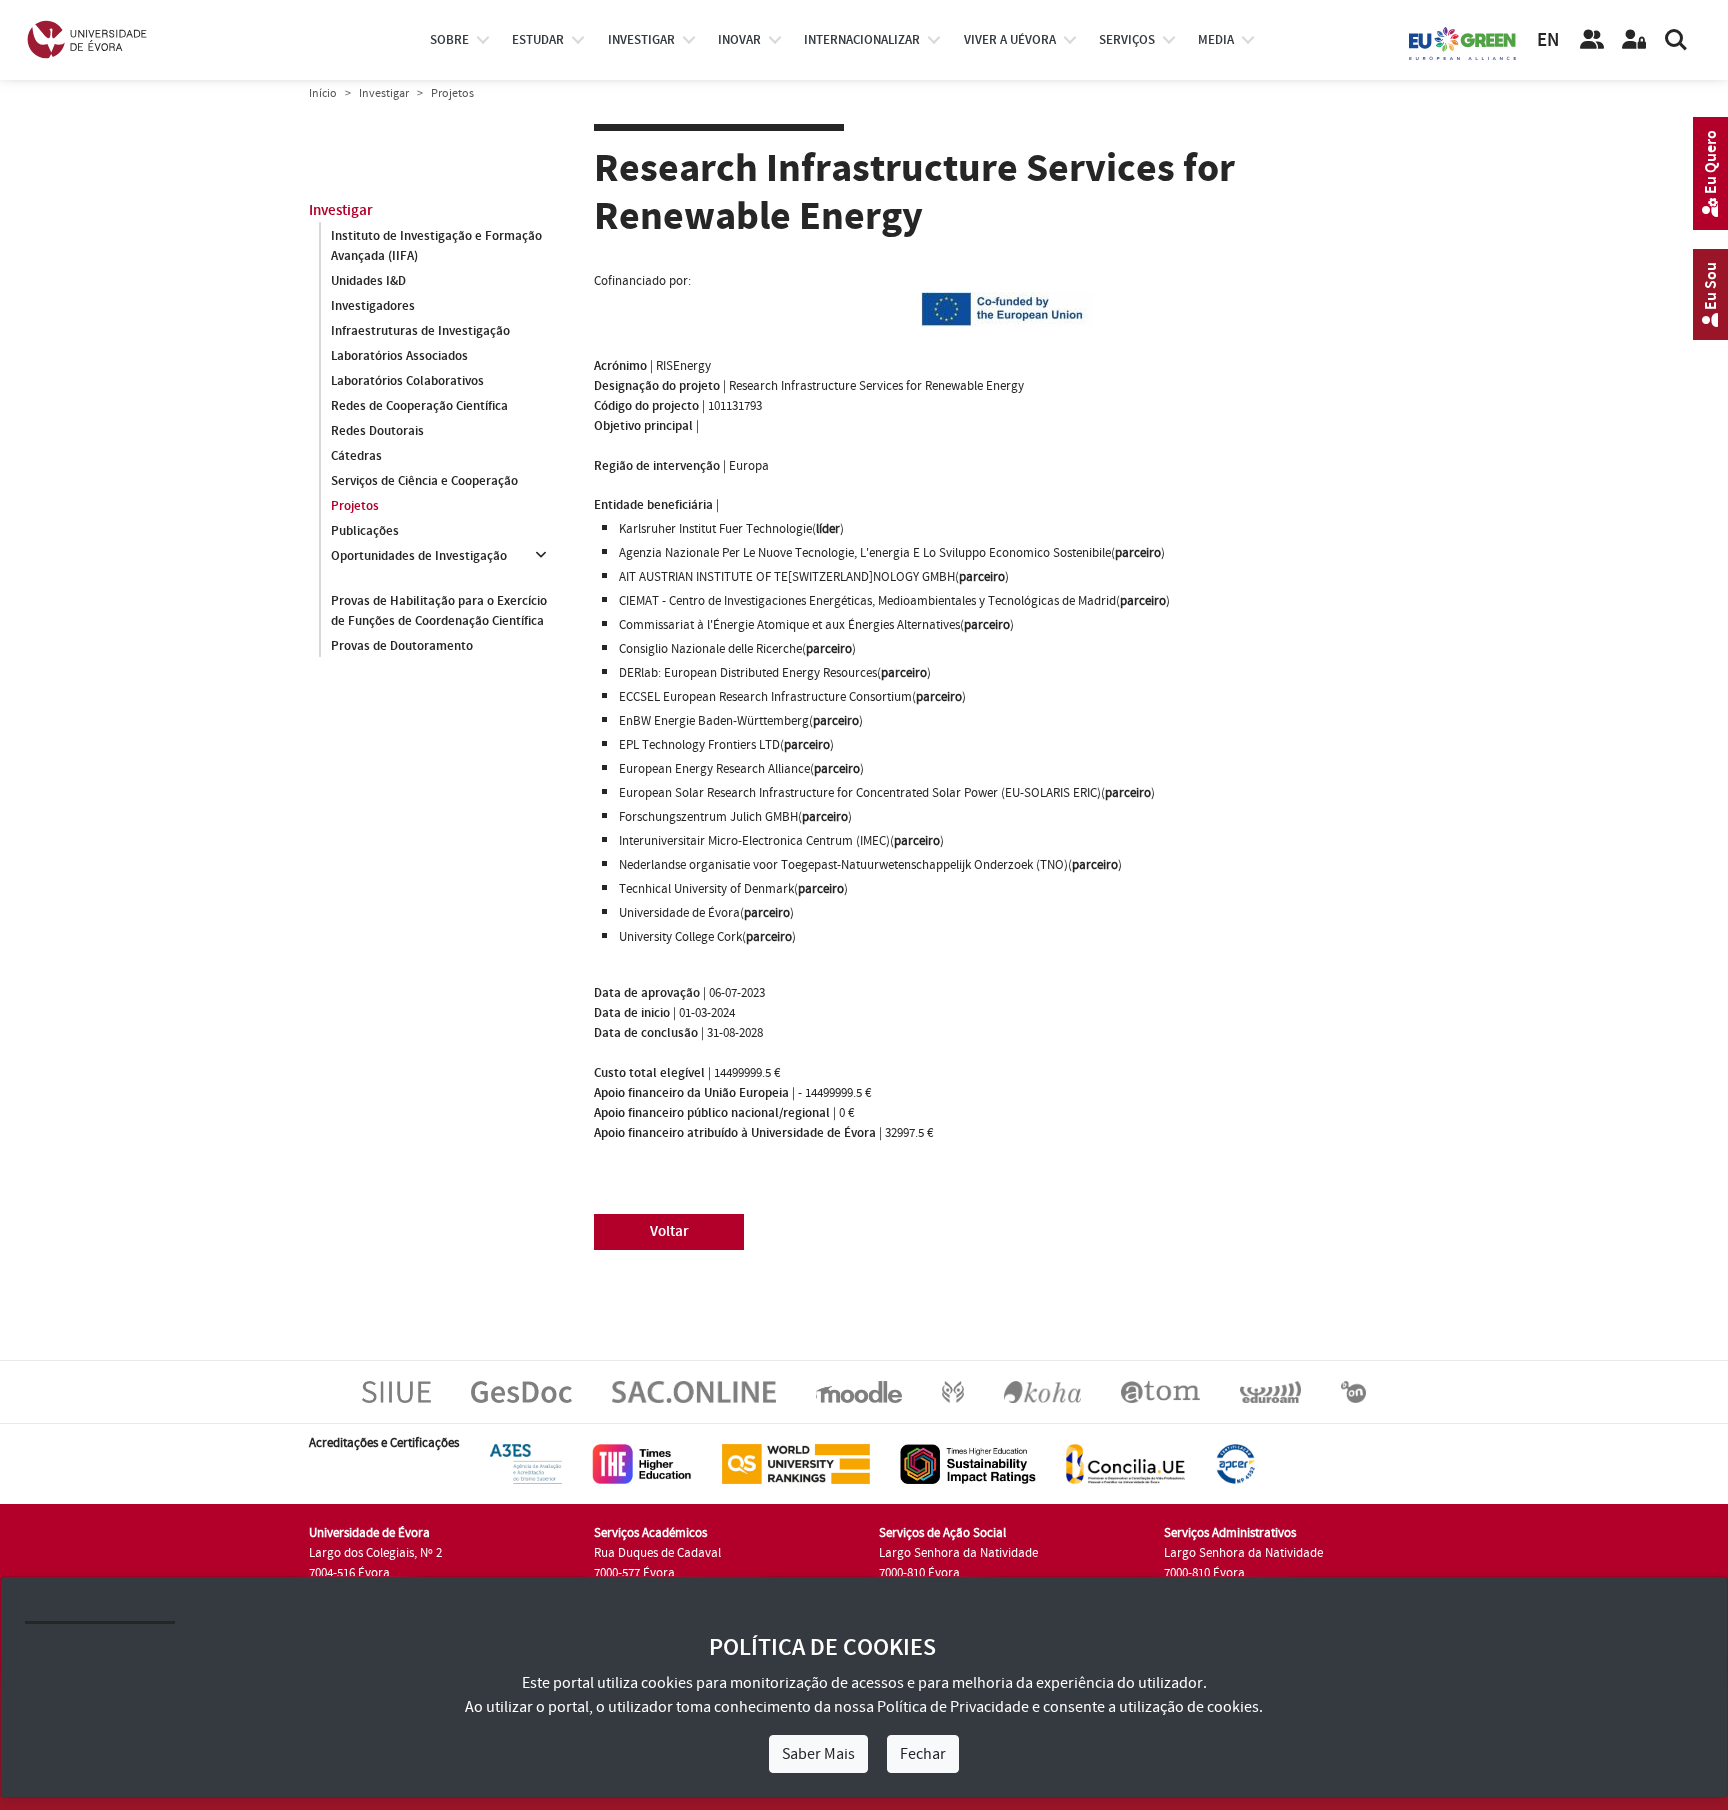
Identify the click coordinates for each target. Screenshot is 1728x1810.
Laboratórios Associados (399, 356)
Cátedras (356, 456)
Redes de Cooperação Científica (419, 406)
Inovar (739, 40)
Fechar (923, 1754)
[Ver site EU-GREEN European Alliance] (1463, 42)
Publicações (365, 531)
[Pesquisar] (1676, 40)
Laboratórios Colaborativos (407, 381)
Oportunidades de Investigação (419, 556)
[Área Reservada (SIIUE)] (1634, 40)
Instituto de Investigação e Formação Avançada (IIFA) (436, 246)
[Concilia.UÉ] (1125, 1463)
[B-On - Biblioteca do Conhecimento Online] (1353, 1391)
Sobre (449, 40)
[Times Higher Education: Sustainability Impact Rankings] (968, 1463)
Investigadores (373, 306)
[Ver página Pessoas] (1592, 40)
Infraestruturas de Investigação (420, 331)
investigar (641, 40)
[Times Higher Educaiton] (642, 1463)
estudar (538, 40)
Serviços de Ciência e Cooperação (424, 481)
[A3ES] (526, 1463)
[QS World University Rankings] (796, 1463)
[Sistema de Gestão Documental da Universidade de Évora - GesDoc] (521, 1391)
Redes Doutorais (377, 431)
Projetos (355, 506)
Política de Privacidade (953, 1707)
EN (1548, 40)
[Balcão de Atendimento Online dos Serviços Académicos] (694, 1391)
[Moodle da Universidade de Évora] (858, 1391)
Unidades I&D (368, 281)
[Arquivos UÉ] (1160, 1391)
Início (323, 93)
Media (1216, 40)
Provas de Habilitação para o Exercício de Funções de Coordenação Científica (439, 611)
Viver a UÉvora (1010, 40)
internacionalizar (862, 40)
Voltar (669, 1231)
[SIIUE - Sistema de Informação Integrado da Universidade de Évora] (396, 1391)
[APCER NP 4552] (1235, 1463)
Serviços (1127, 40)
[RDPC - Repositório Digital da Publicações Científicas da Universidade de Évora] (953, 1391)
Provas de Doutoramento (402, 646)
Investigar (384, 93)
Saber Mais (818, 1754)
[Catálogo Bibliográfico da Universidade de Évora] (1042, 1391)
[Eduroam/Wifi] (1270, 1391)
